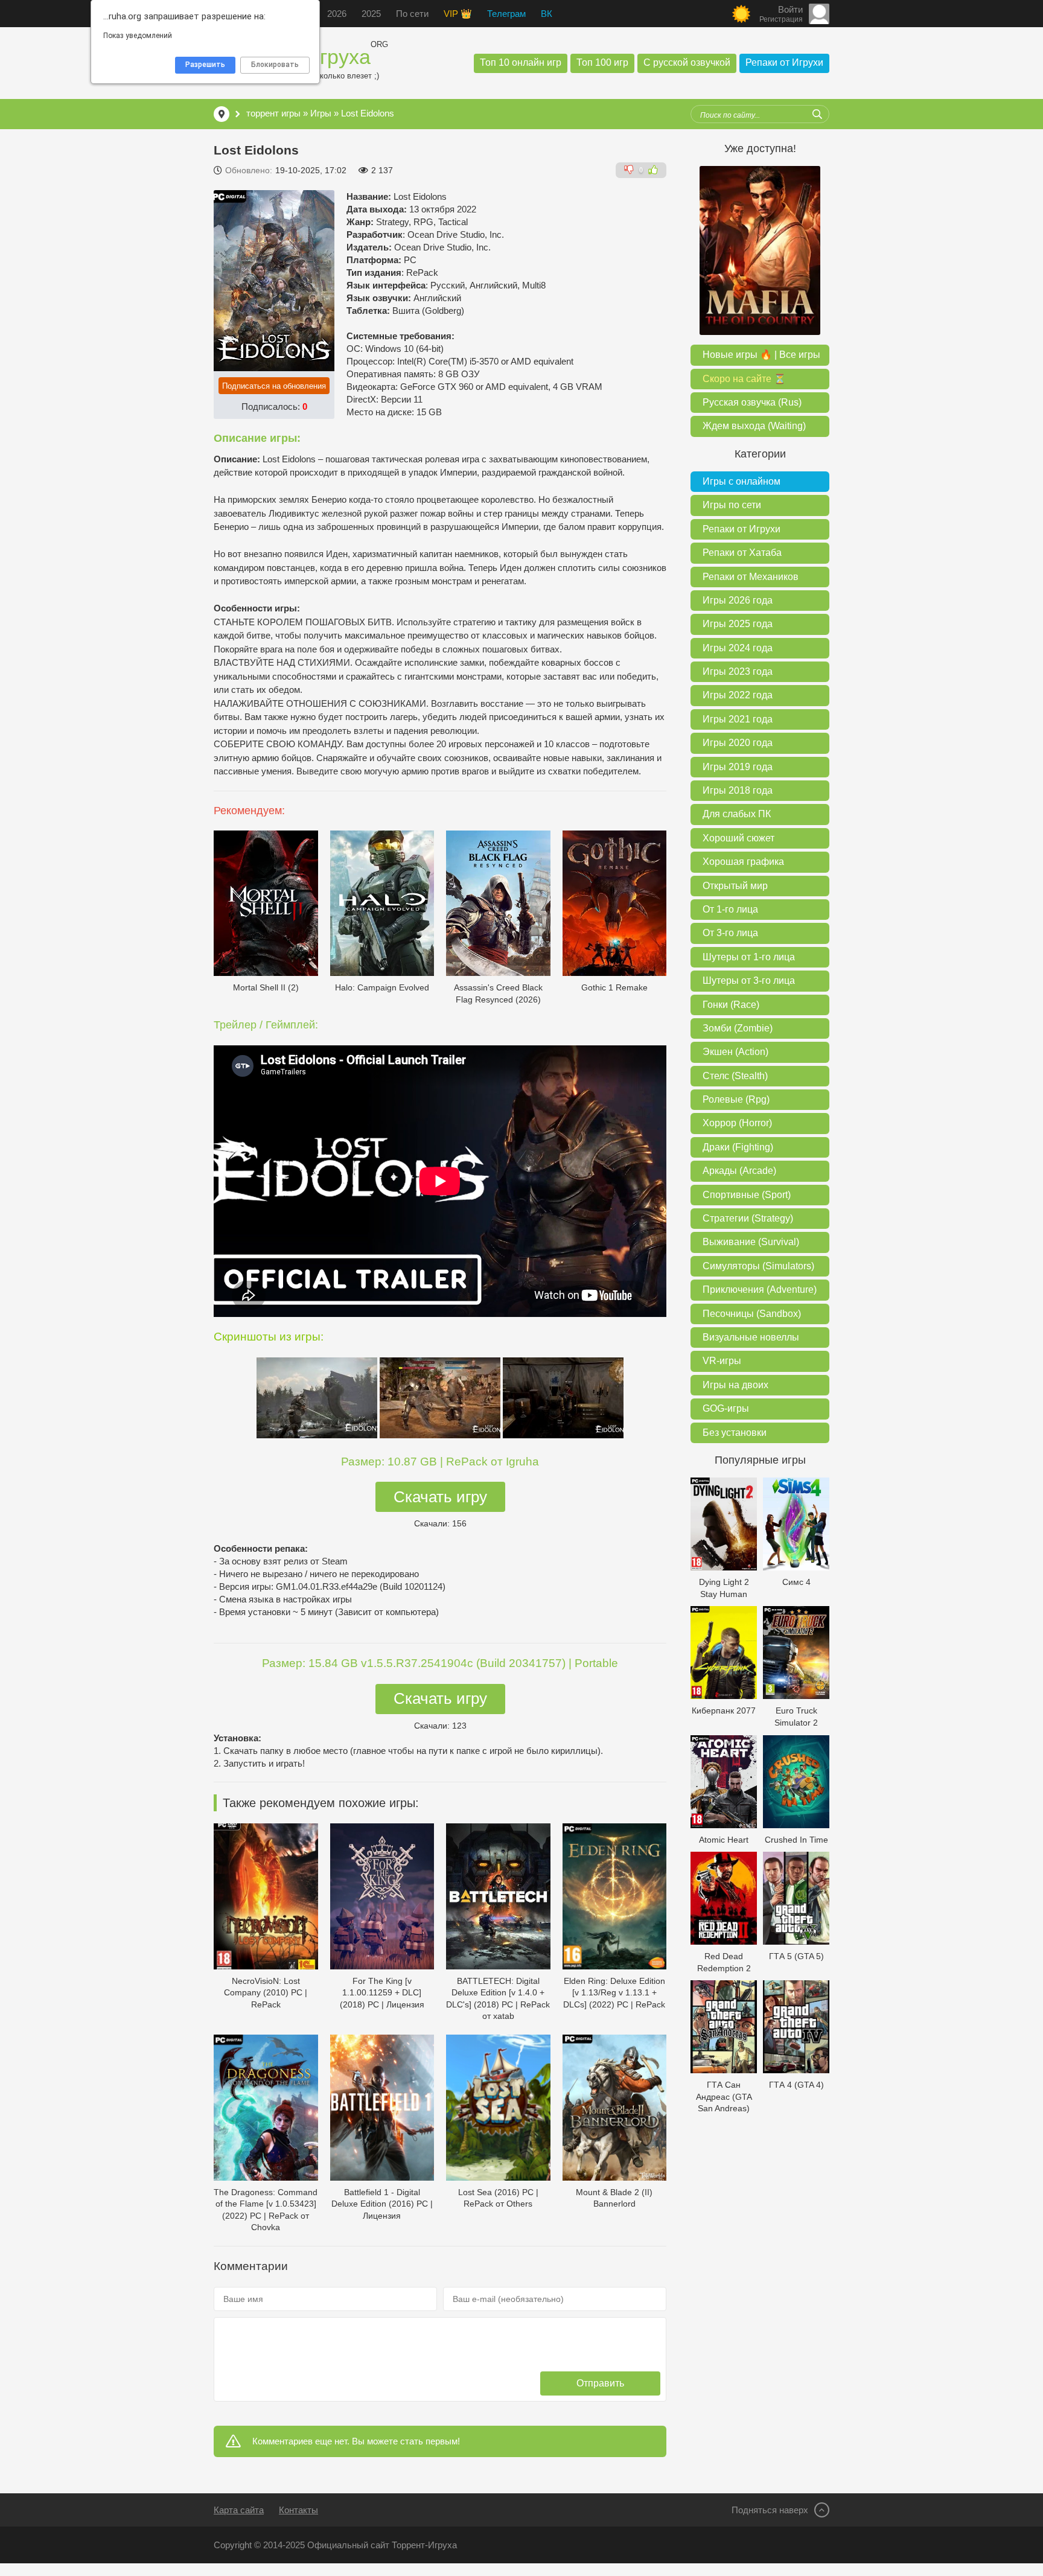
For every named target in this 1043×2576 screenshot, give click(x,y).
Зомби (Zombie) (738, 1028)
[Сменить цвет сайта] (741, 14)
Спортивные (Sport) (747, 1195)
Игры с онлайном (742, 481)
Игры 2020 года (738, 743)
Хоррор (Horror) (737, 1123)
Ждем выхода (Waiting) (754, 426)
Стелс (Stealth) (735, 1076)
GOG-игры (726, 1408)
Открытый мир (735, 886)
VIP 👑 (458, 14)
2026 (337, 14)
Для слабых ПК (737, 814)
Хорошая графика (743, 862)
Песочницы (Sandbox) (752, 1314)
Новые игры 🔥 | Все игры (761, 355)
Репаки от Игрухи (784, 62)
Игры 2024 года (738, 648)
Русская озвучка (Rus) (752, 402)
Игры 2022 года (738, 695)
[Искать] (817, 114)
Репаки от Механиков (751, 577)
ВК (547, 14)
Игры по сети (732, 505)
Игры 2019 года (738, 767)
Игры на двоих (735, 1385)
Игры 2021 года (738, 719)
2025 (371, 14)
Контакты (298, 2510)
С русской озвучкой (687, 62)
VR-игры (722, 1361)
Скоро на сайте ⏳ (744, 379)
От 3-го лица (730, 933)
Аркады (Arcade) (739, 1171)
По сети (412, 14)
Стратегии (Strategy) (748, 1218)
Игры (321, 113)
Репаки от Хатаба (742, 553)
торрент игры (273, 113)
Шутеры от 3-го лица (749, 980)
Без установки (735, 1433)
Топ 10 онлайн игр (521, 62)
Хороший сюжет (738, 838)
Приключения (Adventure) (760, 1290)
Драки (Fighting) (738, 1147)
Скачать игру (440, 1497)
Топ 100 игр (602, 62)
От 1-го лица (730, 909)
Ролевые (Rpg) (736, 1099)
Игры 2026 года (738, 600)
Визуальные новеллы (751, 1337)
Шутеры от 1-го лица (749, 957)
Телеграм (506, 14)
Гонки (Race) (731, 1005)
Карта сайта (239, 2510)
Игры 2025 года (738, 624)
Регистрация (781, 19)
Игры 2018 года (738, 790)
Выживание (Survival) (751, 1242)
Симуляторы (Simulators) (758, 1266)
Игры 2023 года (738, 671)
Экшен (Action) (735, 1052)
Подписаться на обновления (274, 386)
